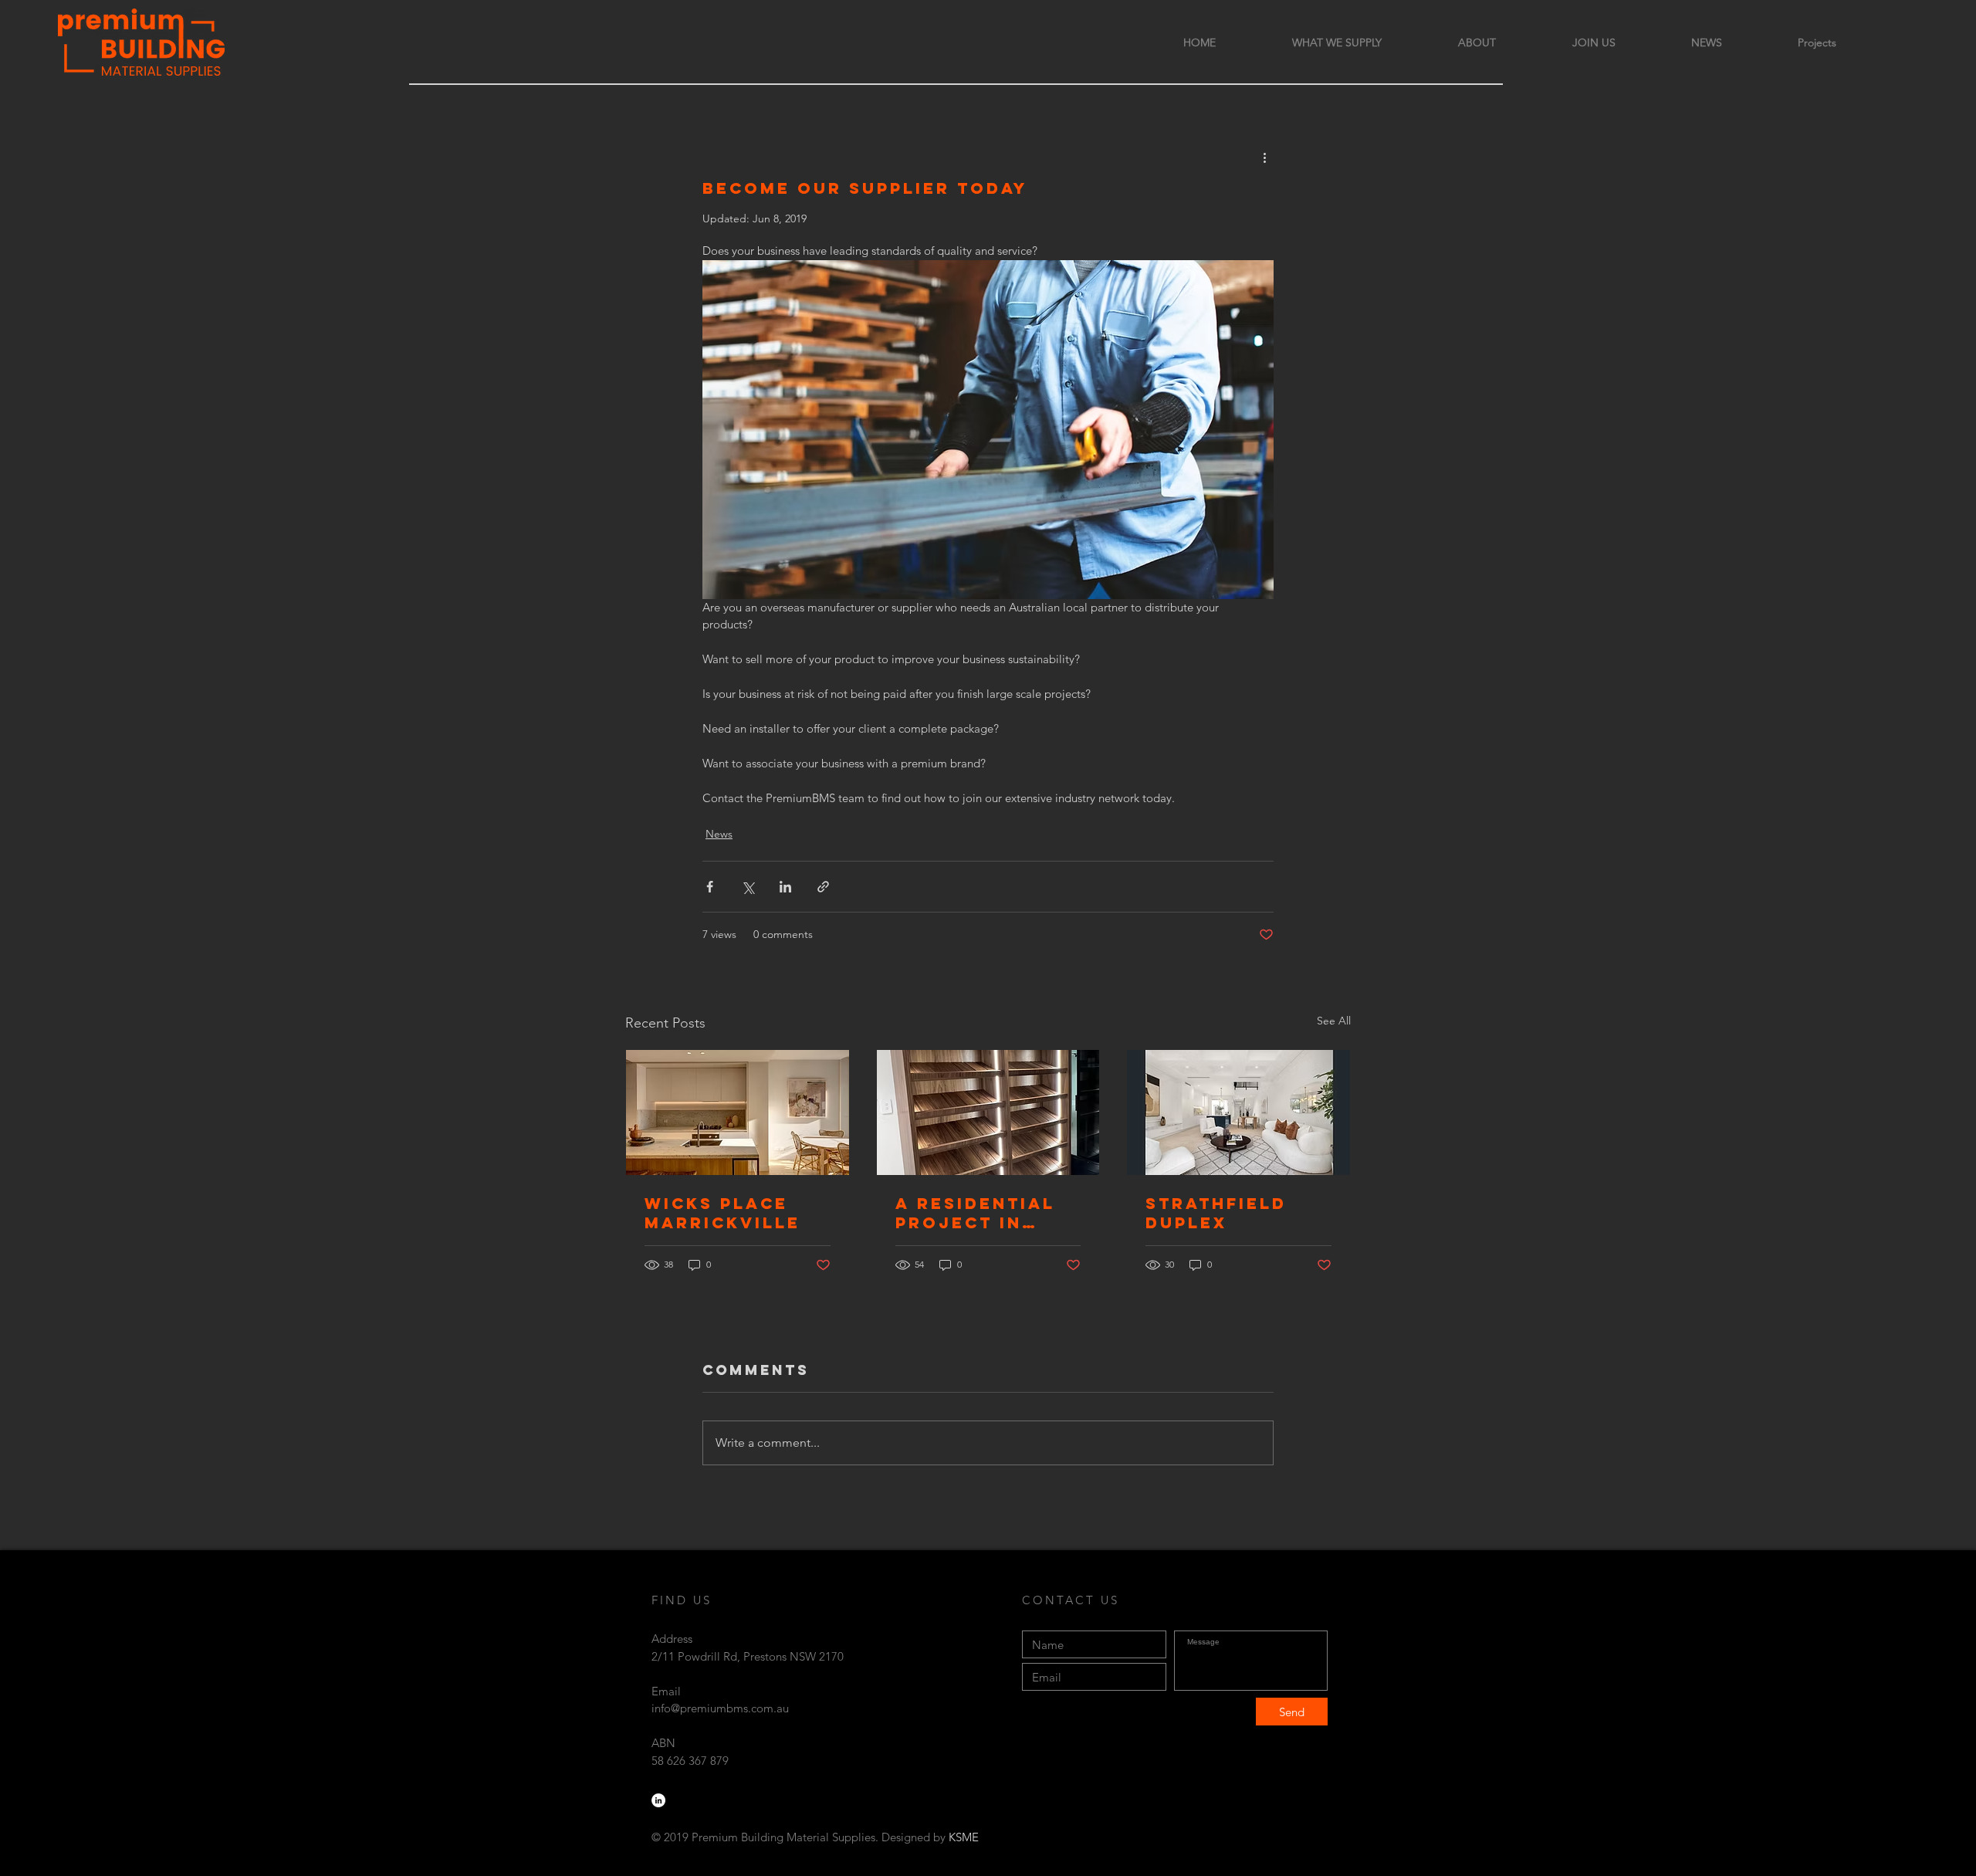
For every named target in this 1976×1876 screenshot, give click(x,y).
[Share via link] (823, 887)
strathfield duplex (1216, 1213)
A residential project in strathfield (975, 1213)
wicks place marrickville (722, 1213)
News (719, 834)
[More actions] (1264, 157)
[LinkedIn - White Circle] (658, 1800)
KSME (964, 1837)
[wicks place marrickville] (738, 1112)
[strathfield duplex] (1238, 1112)
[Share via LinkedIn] (785, 887)
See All (1334, 1021)
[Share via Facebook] (710, 887)
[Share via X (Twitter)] (748, 887)
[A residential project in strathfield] (988, 1112)
